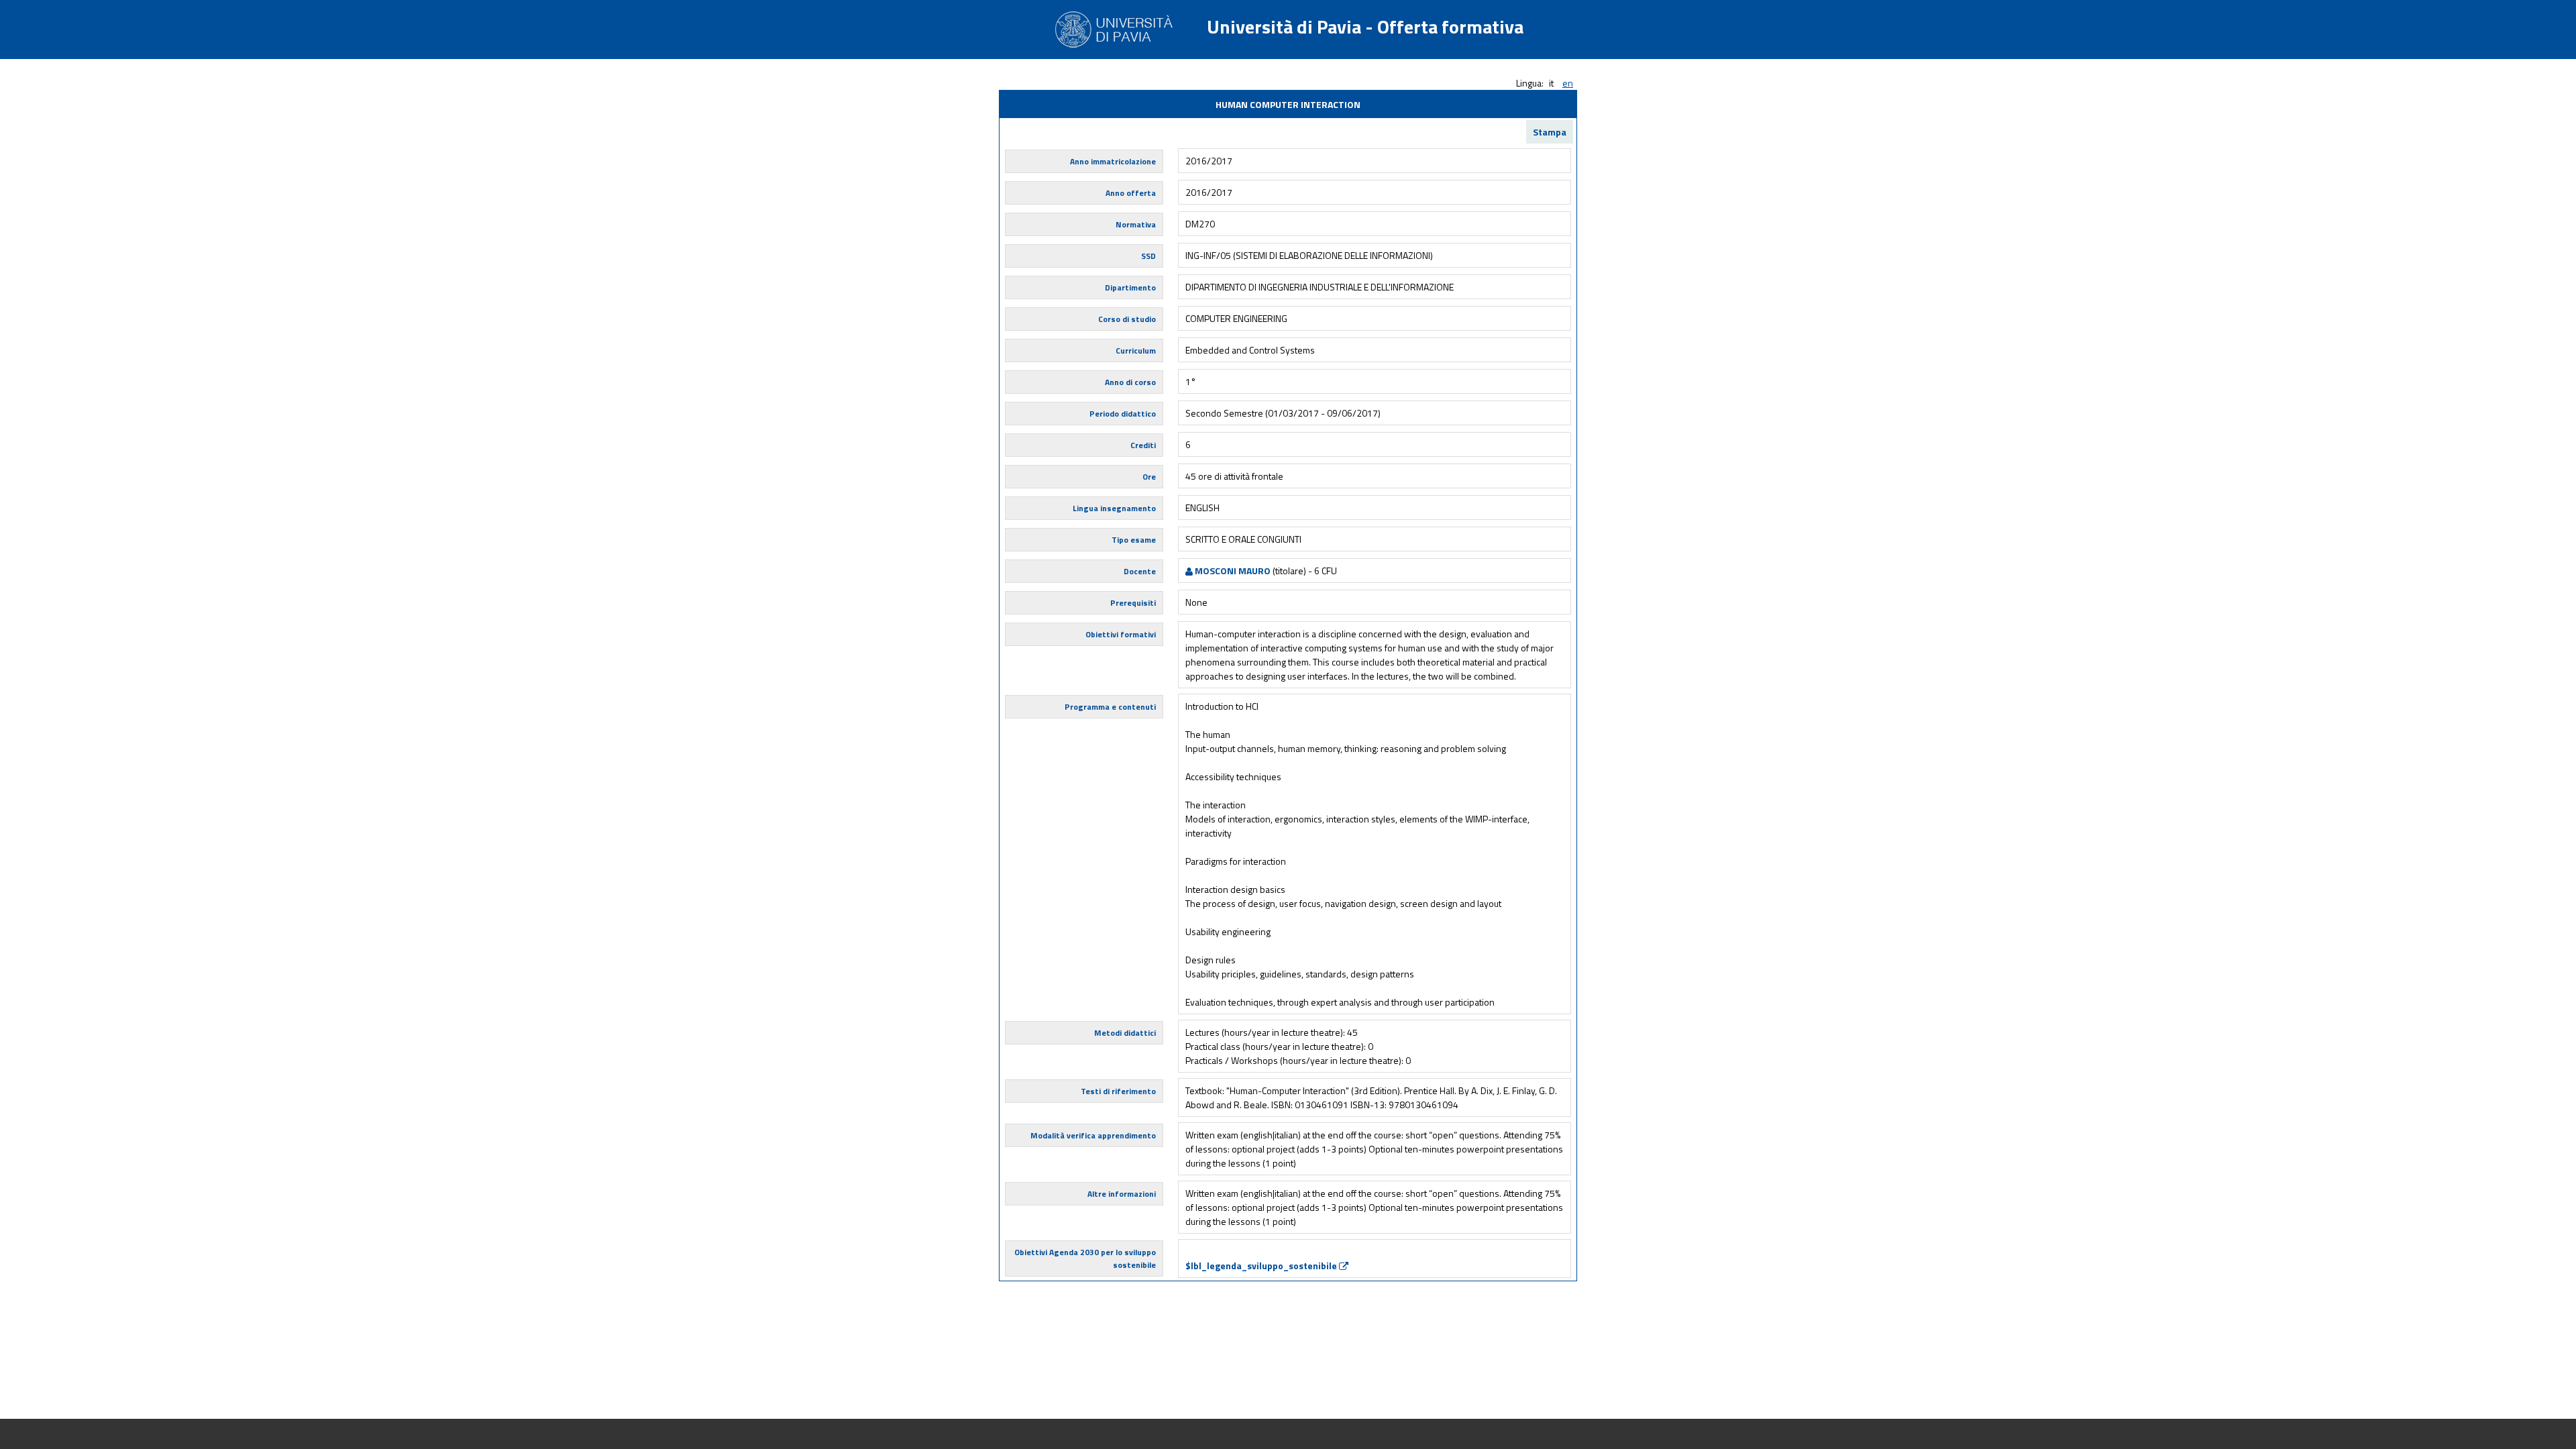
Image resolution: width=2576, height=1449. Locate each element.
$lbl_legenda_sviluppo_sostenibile (1262, 1266)
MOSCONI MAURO (1232, 571)
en (1568, 83)
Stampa (1550, 132)
